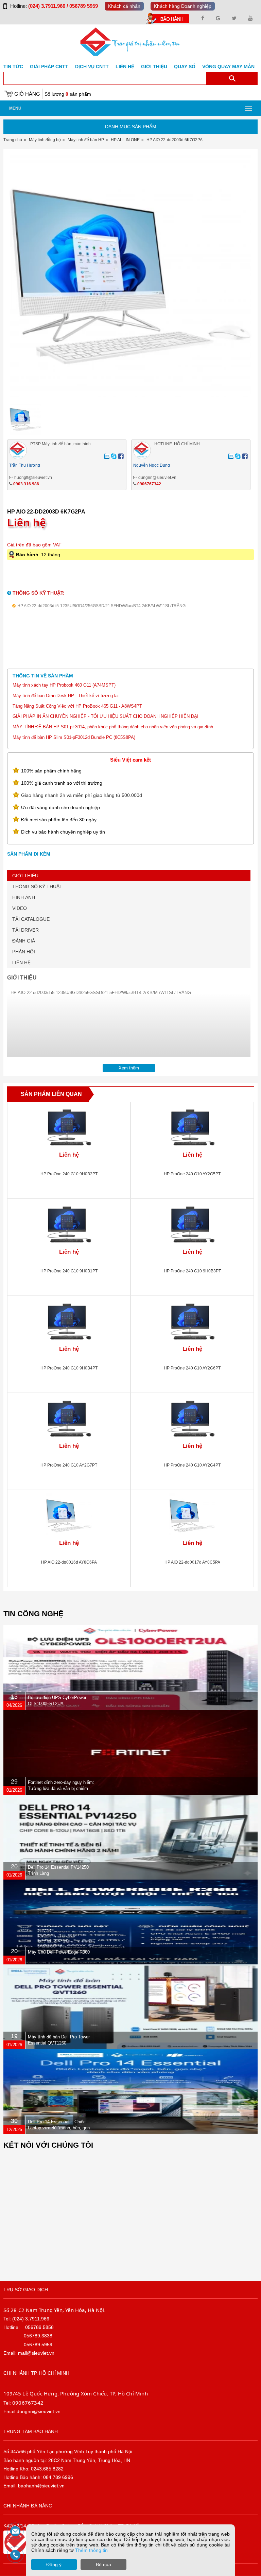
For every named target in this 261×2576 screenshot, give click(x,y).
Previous (16, 286)
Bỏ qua (103, 2564)
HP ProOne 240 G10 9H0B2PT (69, 1174)
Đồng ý (54, 2564)
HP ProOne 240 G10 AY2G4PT (192, 1465)
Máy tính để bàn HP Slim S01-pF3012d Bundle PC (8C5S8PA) (74, 737)
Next (245, 286)
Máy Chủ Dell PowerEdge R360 (59, 1952)
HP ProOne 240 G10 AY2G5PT (192, 1174)
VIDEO (20, 908)
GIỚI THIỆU (25, 876)
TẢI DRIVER (25, 930)
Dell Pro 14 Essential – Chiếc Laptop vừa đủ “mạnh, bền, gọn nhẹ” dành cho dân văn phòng (59, 2128)
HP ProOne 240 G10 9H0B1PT (69, 1271)
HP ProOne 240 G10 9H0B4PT (69, 1368)
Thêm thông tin (91, 2550)
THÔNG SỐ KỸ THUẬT (37, 886)
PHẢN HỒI (24, 952)
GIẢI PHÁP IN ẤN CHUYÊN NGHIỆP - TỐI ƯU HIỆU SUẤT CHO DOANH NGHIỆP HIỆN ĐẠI (106, 716)
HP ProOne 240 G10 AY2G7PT (69, 1465)
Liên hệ (125, 67)
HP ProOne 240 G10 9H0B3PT (192, 1271)
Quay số (185, 67)
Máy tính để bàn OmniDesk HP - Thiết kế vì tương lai (66, 696)
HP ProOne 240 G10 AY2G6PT (192, 1368)
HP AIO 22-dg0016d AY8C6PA (69, 1562)
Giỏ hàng (27, 94)
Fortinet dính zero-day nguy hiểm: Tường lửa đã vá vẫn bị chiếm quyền (61, 1788)
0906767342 (149, 484)
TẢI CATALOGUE (31, 919)
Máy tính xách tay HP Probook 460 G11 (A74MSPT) (64, 685)
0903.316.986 (26, 484)
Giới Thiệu (154, 67)
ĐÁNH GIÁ (24, 941)
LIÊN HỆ (21, 963)
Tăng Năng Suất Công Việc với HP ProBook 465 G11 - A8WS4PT (77, 706)
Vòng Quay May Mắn (228, 67)
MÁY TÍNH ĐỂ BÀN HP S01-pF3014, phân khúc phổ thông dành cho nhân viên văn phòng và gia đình (113, 727)
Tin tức (13, 67)
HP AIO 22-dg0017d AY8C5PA (192, 1562)
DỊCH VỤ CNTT (92, 67)
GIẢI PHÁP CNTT (49, 67)
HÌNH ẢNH (24, 897)
